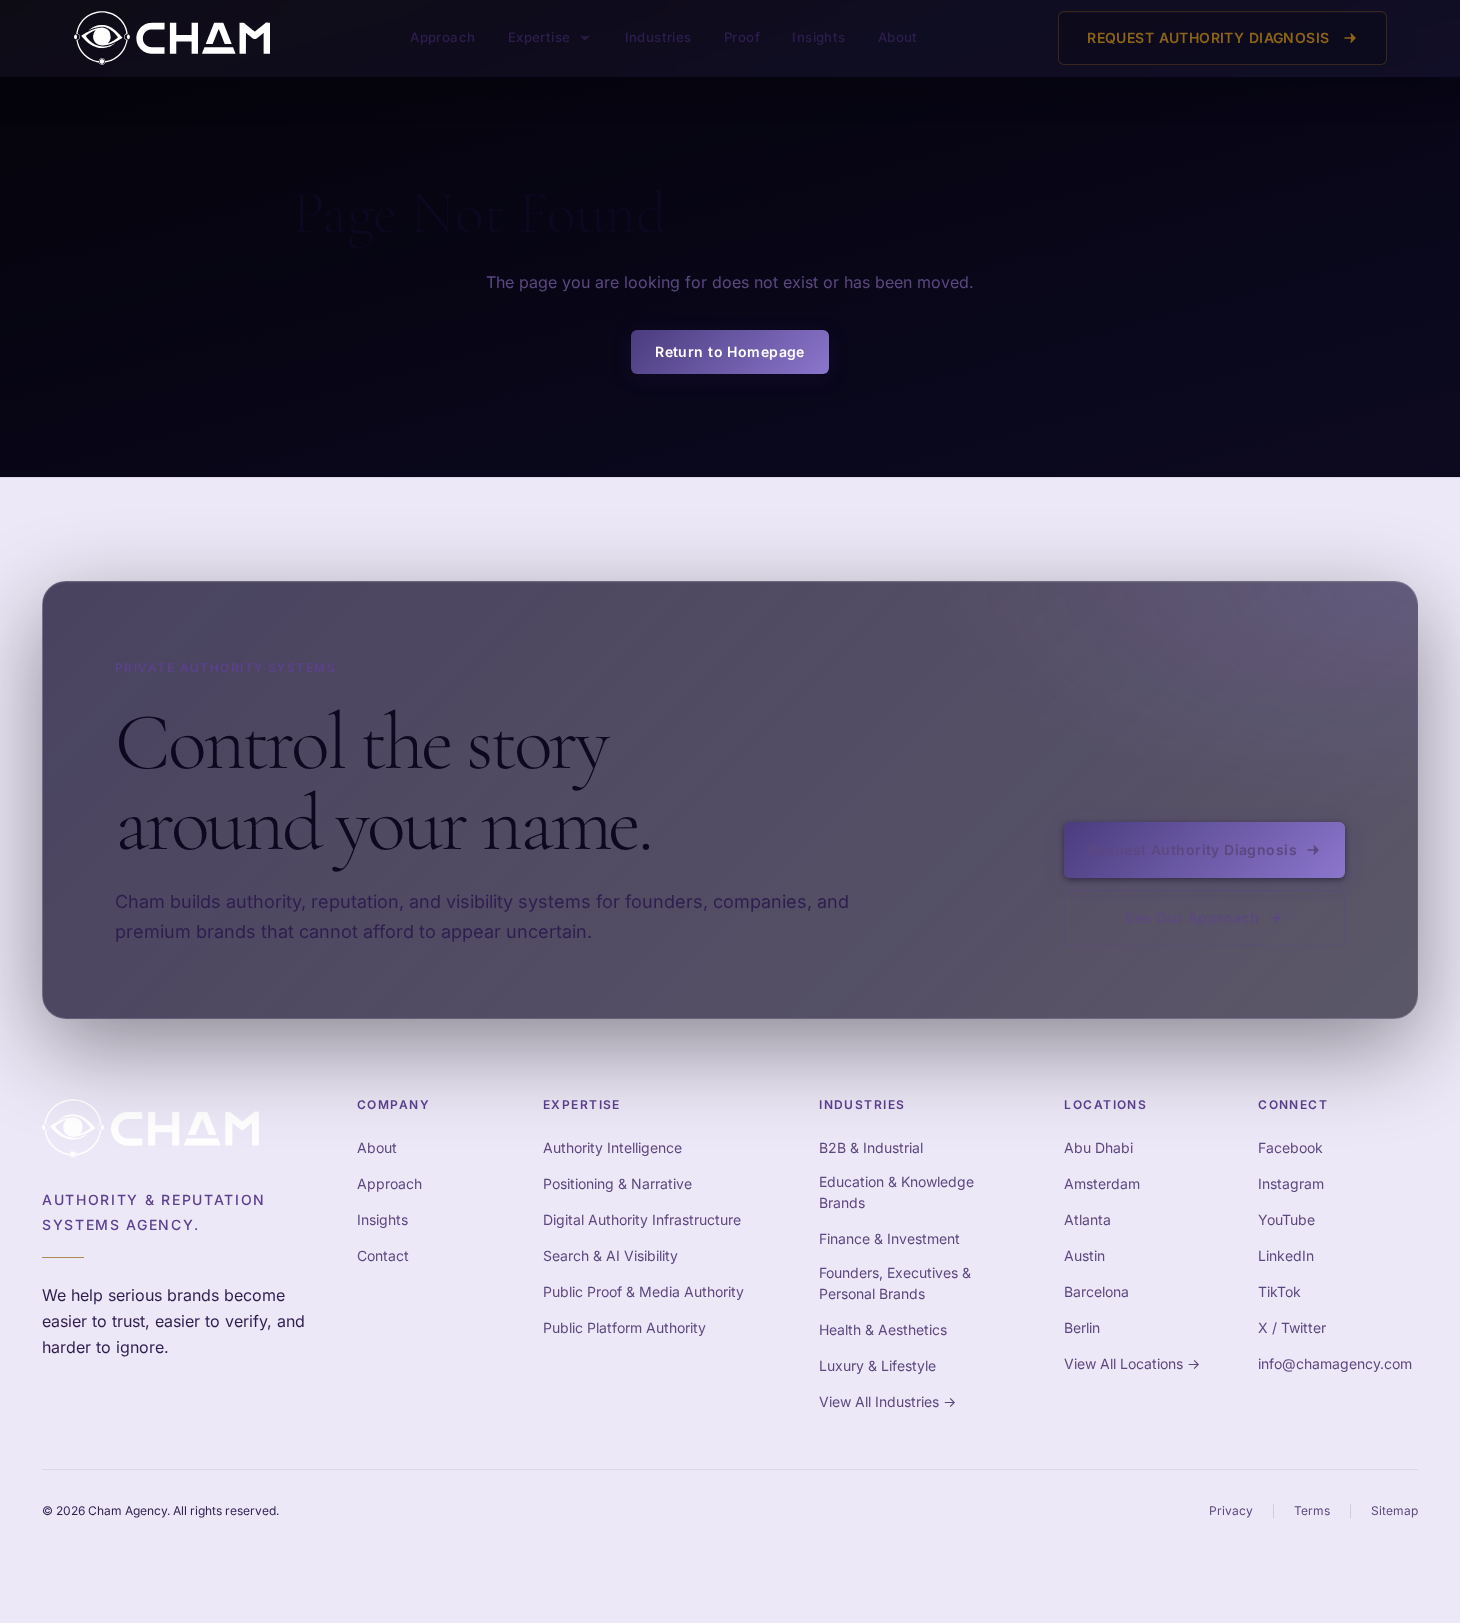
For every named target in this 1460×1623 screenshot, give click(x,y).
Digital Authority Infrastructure (642, 1219)
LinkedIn (1286, 1255)
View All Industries (887, 1401)
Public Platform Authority (624, 1327)
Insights (818, 37)
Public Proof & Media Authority (643, 1291)
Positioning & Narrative (617, 1183)
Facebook (1290, 1147)
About (898, 37)
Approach (442, 37)
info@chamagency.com (1335, 1363)
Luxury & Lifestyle (877, 1365)
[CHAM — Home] (172, 38)
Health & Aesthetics (883, 1329)
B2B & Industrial (871, 1147)
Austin (1084, 1255)
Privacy (1231, 1510)
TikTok (1279, 1291)
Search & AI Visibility (610, 1255)
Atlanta (1087, 1219)
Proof (742, 37)
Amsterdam (1102, 1183)
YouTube (1286, 1219)
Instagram (1291, 1183)
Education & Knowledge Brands (896, 1192)
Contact (383, 1255)
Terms (1312, 1510)
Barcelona (1096, 1291)
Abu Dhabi (1098, 1147)
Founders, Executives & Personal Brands (895, 1283)
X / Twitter (1292, 1327)
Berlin (1082, 1327)
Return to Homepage (730, 351)
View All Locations (1132, 1363)
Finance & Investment (889, 1238)
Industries (658, 37)
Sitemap (1394, 1510)
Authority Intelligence (612, 1147)
